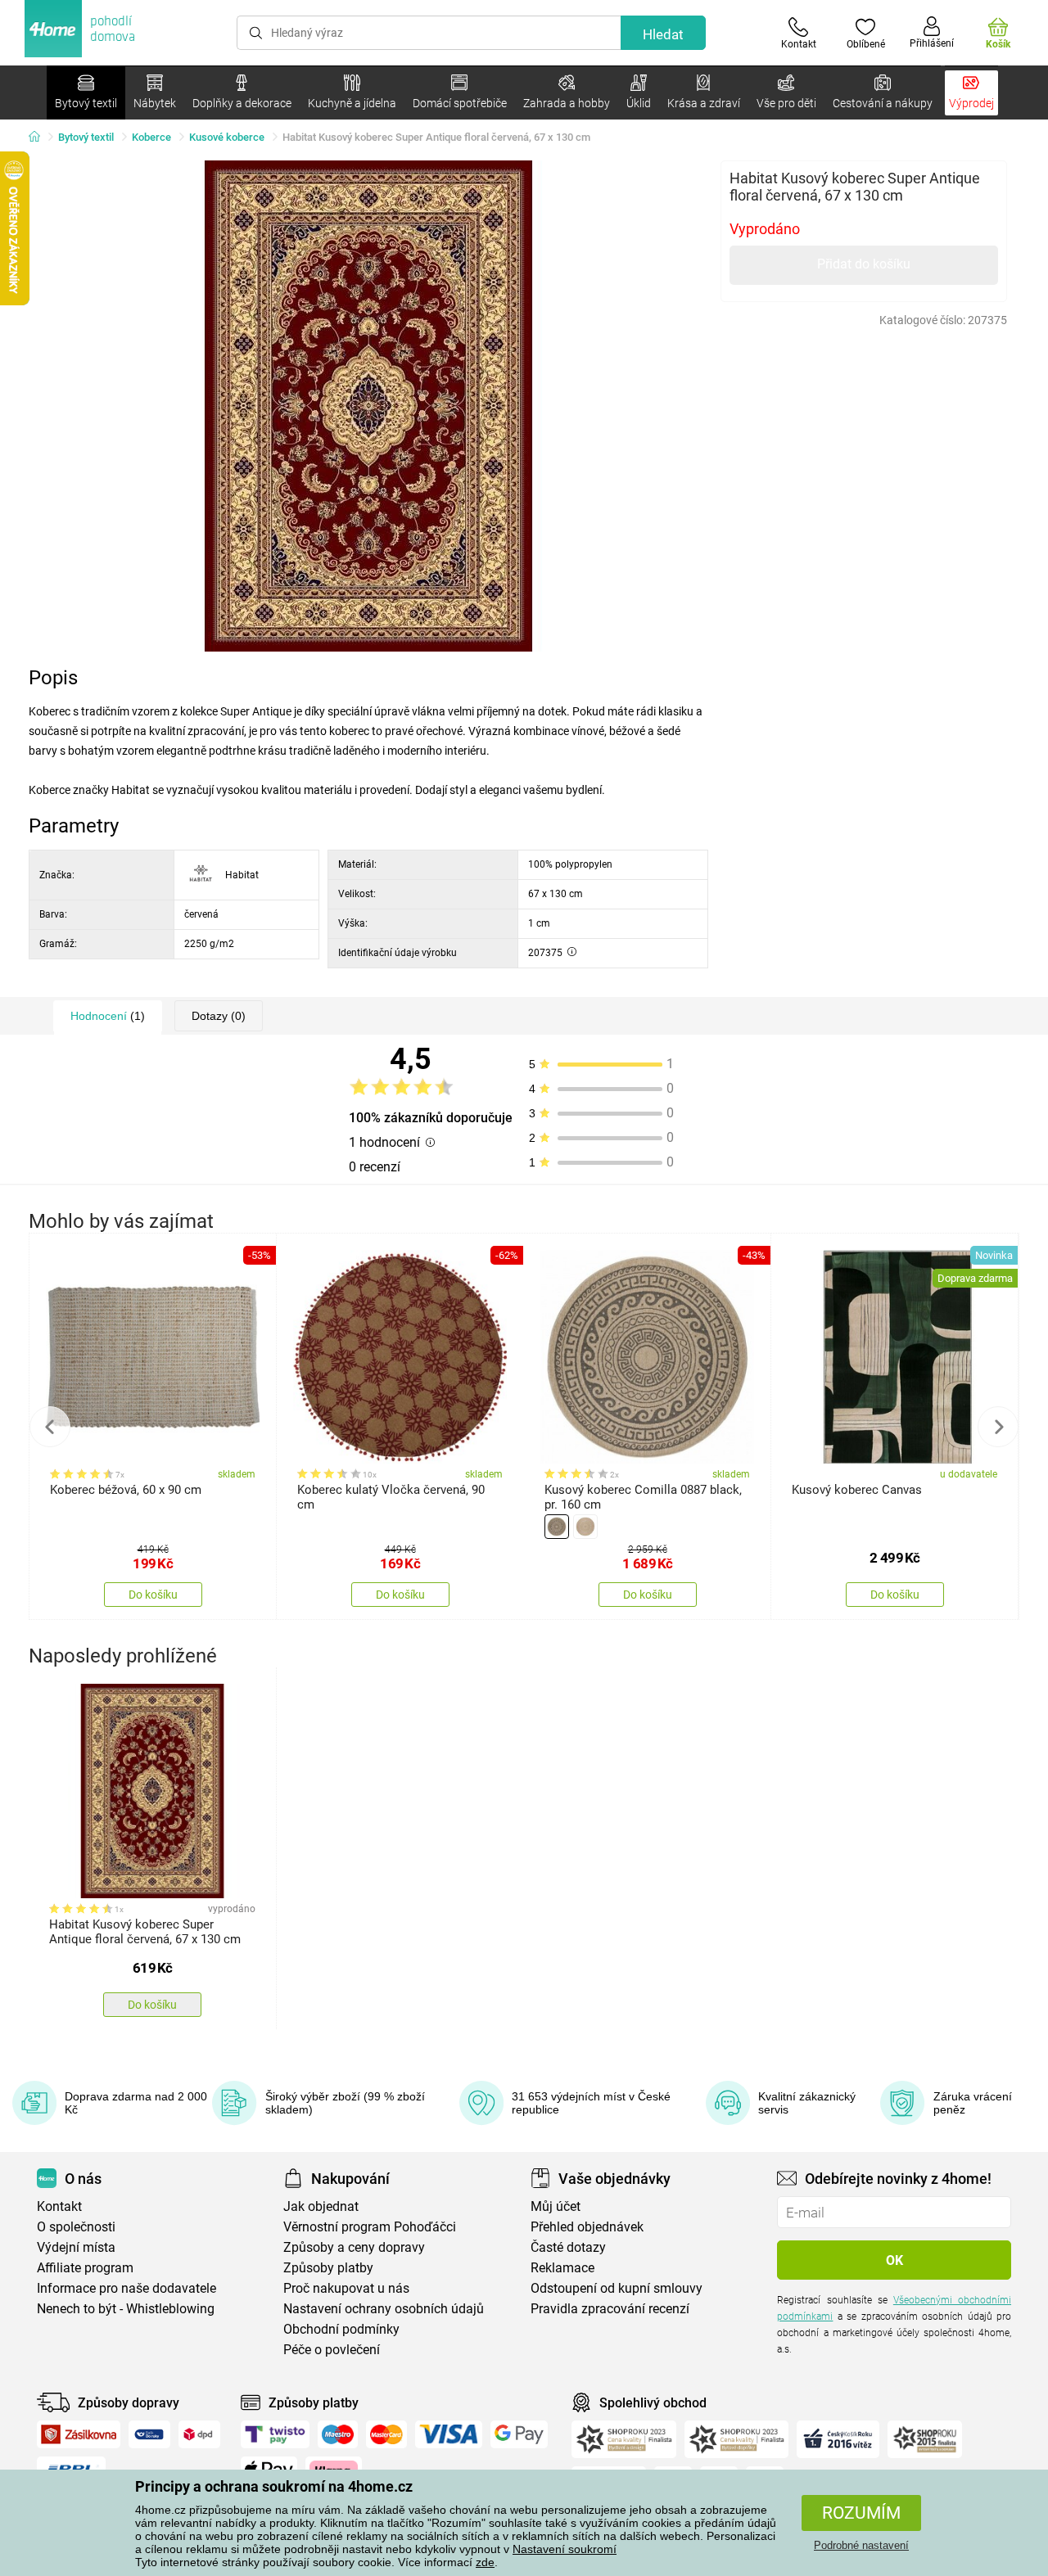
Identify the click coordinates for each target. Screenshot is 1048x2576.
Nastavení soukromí (565, 2549)
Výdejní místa (76, 2247)
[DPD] (200, 2434)
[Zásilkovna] (79, 2434)
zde (485, 2562)
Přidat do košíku (864, 264)
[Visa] (449, 2434)
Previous (50, 1427)
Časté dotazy (568, 2247)
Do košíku (153, 1595)
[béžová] (585, 1527)
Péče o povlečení (332, 2350)
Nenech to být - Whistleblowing (126, 2309)
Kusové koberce (227, 137)
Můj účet (556, 2206)
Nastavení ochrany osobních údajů (384, 2309)
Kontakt (59, 2206)
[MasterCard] (387, 2434)
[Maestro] (338, 2434)
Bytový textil (86, 137)
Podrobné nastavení (861, 2545)
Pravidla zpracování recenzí (610, 2309)
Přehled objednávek (587, 2227)
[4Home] (40, 138)
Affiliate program (85, 2268)
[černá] (557, 1527)
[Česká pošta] (149, 2434)
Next (998, 1427)
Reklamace (562, 2268)
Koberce (151, 137)
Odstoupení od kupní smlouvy (617, 2288)
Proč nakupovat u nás (346, 2288)
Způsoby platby (328, 2268)
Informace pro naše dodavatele (126, 2288)
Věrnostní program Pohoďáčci (370, 2227)
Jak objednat (321, 2206)
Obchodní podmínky (341, 2329)
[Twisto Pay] (275, 2434)
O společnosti (76, 2227)
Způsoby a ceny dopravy (354, 2247)
